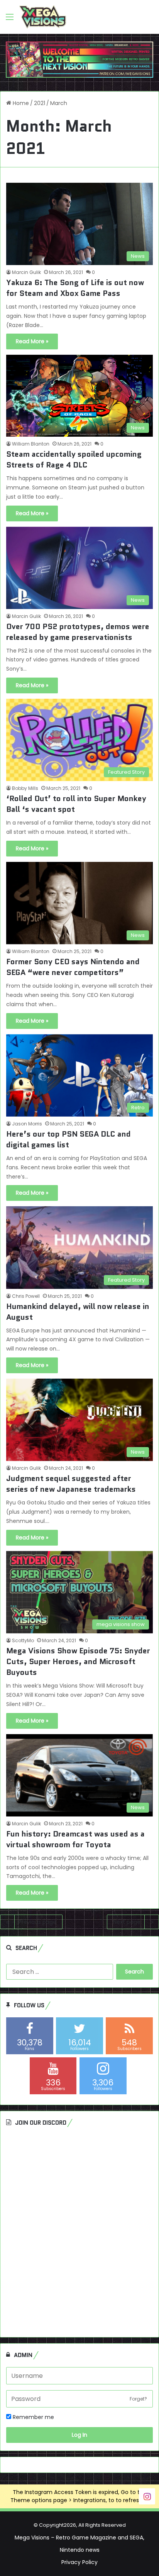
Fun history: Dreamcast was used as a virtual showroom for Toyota (75, 1839)
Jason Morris (27, 1124)
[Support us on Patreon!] (79, 59)
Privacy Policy (79, 2562)
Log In (79, 2435)
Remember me (33, 2417)
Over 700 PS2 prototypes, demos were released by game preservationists (78, 632)
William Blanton (31, 444)
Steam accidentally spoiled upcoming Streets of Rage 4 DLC (74, 459)
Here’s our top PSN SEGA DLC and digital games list (69, 1139)
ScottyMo (23, 1640)
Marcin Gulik (26, 272)
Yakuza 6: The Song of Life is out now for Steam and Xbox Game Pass (75, 288)
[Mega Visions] (43, 17)
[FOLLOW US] (147, 2496)
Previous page (37, 1922)
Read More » (32, 341)
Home (20, 103)
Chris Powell (26, 1296)
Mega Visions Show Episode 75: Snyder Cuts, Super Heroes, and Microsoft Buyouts (78, 1661)
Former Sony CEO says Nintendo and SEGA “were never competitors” (73, 967)
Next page (127, 1922)
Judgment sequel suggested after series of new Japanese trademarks (71, 1484)
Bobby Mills (25, 788)
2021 (40, 103)
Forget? (138, 2399)
